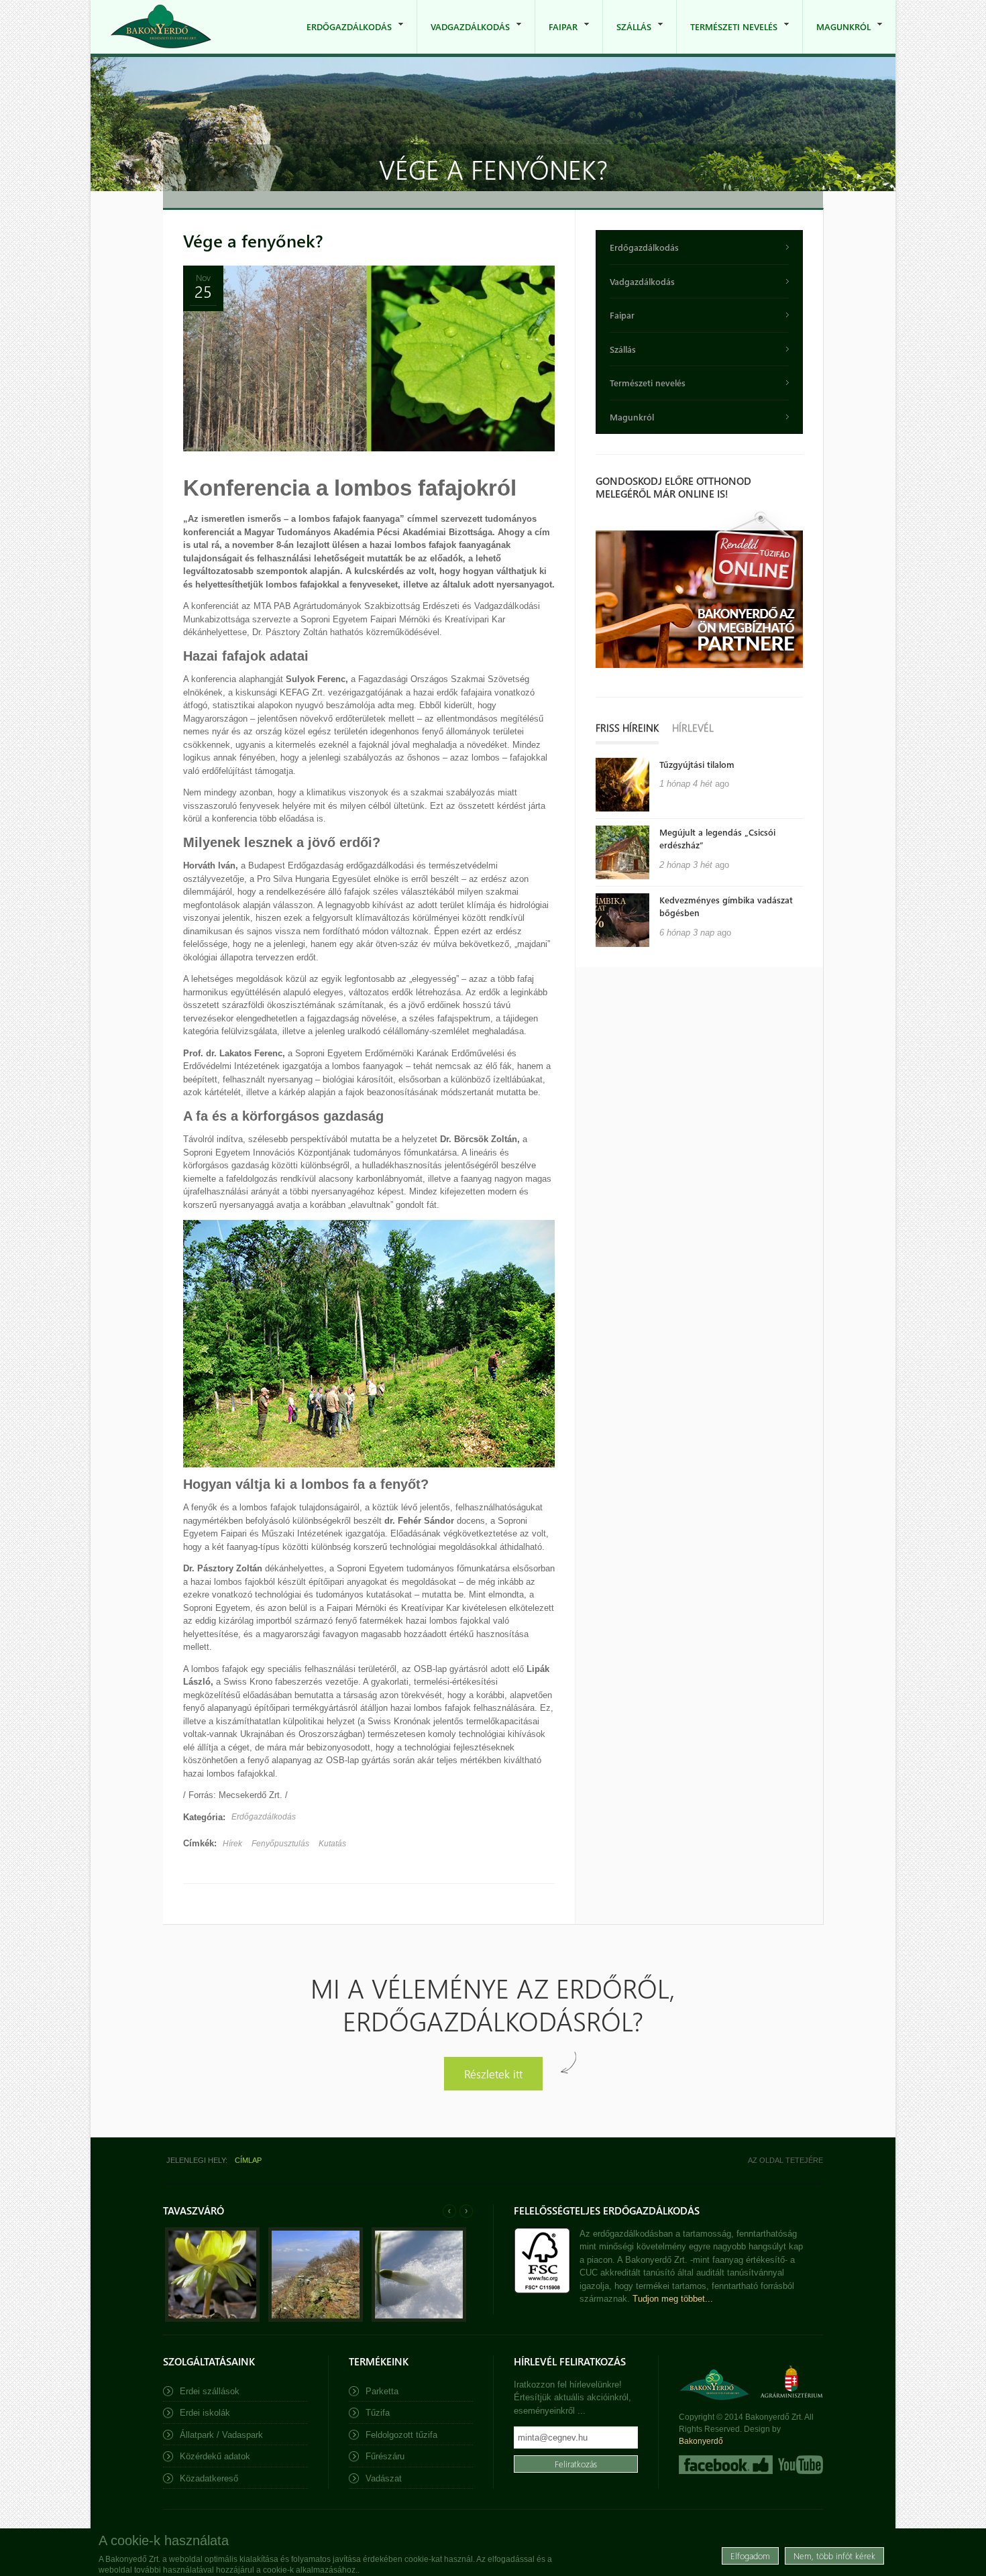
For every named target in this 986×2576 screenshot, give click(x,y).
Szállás (627, 37)
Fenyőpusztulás (280, 1844)
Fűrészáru (385, 2456)
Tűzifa (378, 2413)
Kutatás (332, 1844)
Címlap (248, 2160)
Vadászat (384, 2478)
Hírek (232, 1844)
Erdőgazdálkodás (342, 37)
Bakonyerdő (701, 2441)
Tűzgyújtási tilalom (697, 764)
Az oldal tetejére (785, 2160)
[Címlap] (161, 26)
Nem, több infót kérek (834, 2556)
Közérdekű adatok (215, 2456)
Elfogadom (750, 2556)
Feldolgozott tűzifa (401, 2435)
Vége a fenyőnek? (253, 240)
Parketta (382, 2391)
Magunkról (837, 37)
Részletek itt (493, 2073)
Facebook (726, 2465)
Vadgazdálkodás (463, 37)
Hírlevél (693, 728)
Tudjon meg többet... (673, 2299)
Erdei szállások (210, 2391)
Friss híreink (627, 728)
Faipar (556, 37)
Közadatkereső (209, 2478)
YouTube (799, 2465)
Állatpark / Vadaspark (221, 2435)
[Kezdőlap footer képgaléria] (212, 2319)
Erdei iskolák (205, 2413)
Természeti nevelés (727, 37)
